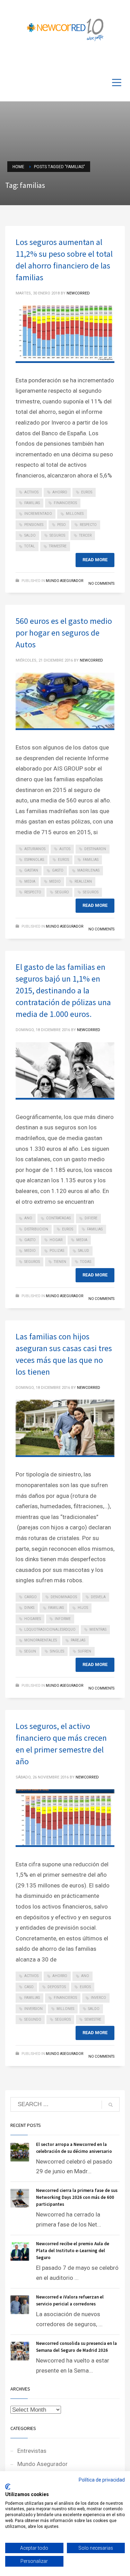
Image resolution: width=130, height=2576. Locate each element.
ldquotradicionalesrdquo (50, 1630)
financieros (65, 503)
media (30, 881)
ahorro (60, 492)
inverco (98, 1998)
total (30, 546)
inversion (33, 2009)
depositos (57, 1987)
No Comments (101, 584)
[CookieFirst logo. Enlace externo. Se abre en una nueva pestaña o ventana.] (8, 2487)
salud (84, 1251)
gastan (31, 870)
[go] (111, 2105)
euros (87, 492)
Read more (95, 560)
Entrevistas (32, 2451)
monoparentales (41, 1640)
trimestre (58, 546)
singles (57, 1651)
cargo (31, 1597)
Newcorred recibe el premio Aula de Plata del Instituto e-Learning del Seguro (73, 2251)
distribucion (36, 1229)
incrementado (38, 514)
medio (55, 881)
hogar (56, 1240)
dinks (29, 1608)
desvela (98, 1597)
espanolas (34, 860)
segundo (33, 2019)
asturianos (35, 849)
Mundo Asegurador (64, 581)
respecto (88, 525)
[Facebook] (99, 60)
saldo (30, 535)
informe (63, 1619)
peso (62, 525)
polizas (57, 1251)
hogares (33, 1619)
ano (28, 1218)
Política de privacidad (102, 2480)
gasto (58, 870)
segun (30, 1651)
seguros (57, 535)
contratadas (58, 1218)
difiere (91, 1218)
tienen (60, 1262)
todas (86, 1262)
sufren (85, 1651)
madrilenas (88, 870)
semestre (93, 2019)
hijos (83, 1608)
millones (75, 514)
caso (29, 1987)
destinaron (95, 849)
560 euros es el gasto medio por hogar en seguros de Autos (64, 633)
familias (32, 503)
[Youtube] (109, 60)
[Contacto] (120, 60)
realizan (83, 881)
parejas (78, 1640)
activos (31, 492)
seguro (62, 892)
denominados (64, 1597)
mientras (98, 1630)
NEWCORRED (78, 293)
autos (65, 849)
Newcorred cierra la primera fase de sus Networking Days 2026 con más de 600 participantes (77, 2197)
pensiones (34, 525)
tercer (85, 535)
